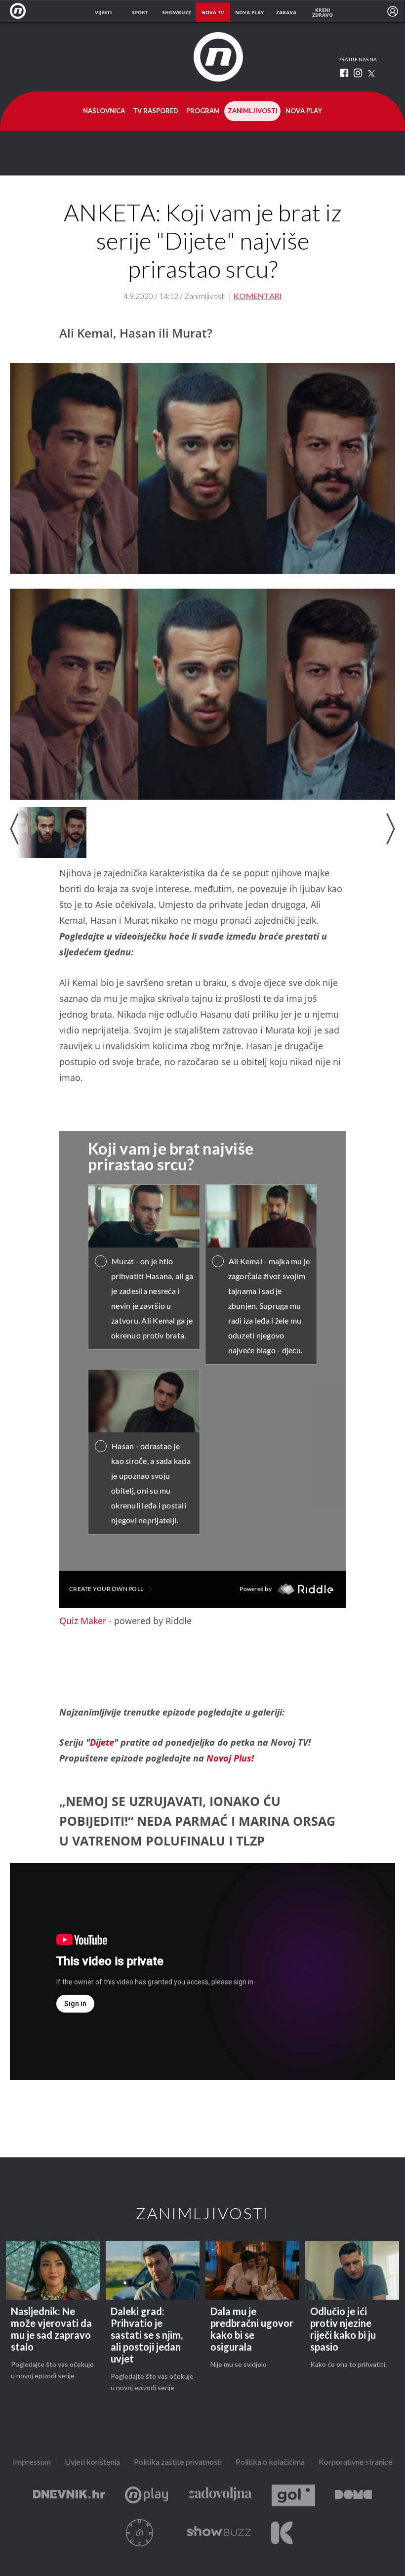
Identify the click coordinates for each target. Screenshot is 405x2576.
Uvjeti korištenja (92, 2463)
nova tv (213, 12)
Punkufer (140, 2533)
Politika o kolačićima (270, 2463)
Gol (293, 2496)
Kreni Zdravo (282, 2533)
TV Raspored (156, 111)
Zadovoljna (220, 2496)
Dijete (102, 1742)
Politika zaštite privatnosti (178, 2463)
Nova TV (20, 11)
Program (203, 111)
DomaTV (353, 2496)
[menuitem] (393, 11)
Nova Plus (146, 2496)
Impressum (32, 2463)
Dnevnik (69, 2496)
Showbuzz (219, 2533)
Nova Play (304, 111)
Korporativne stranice (356, 2463)
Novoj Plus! (230, 1758)
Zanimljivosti (253, 111)
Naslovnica (104, 111)
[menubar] (393, 11)
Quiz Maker (83, 1621)
